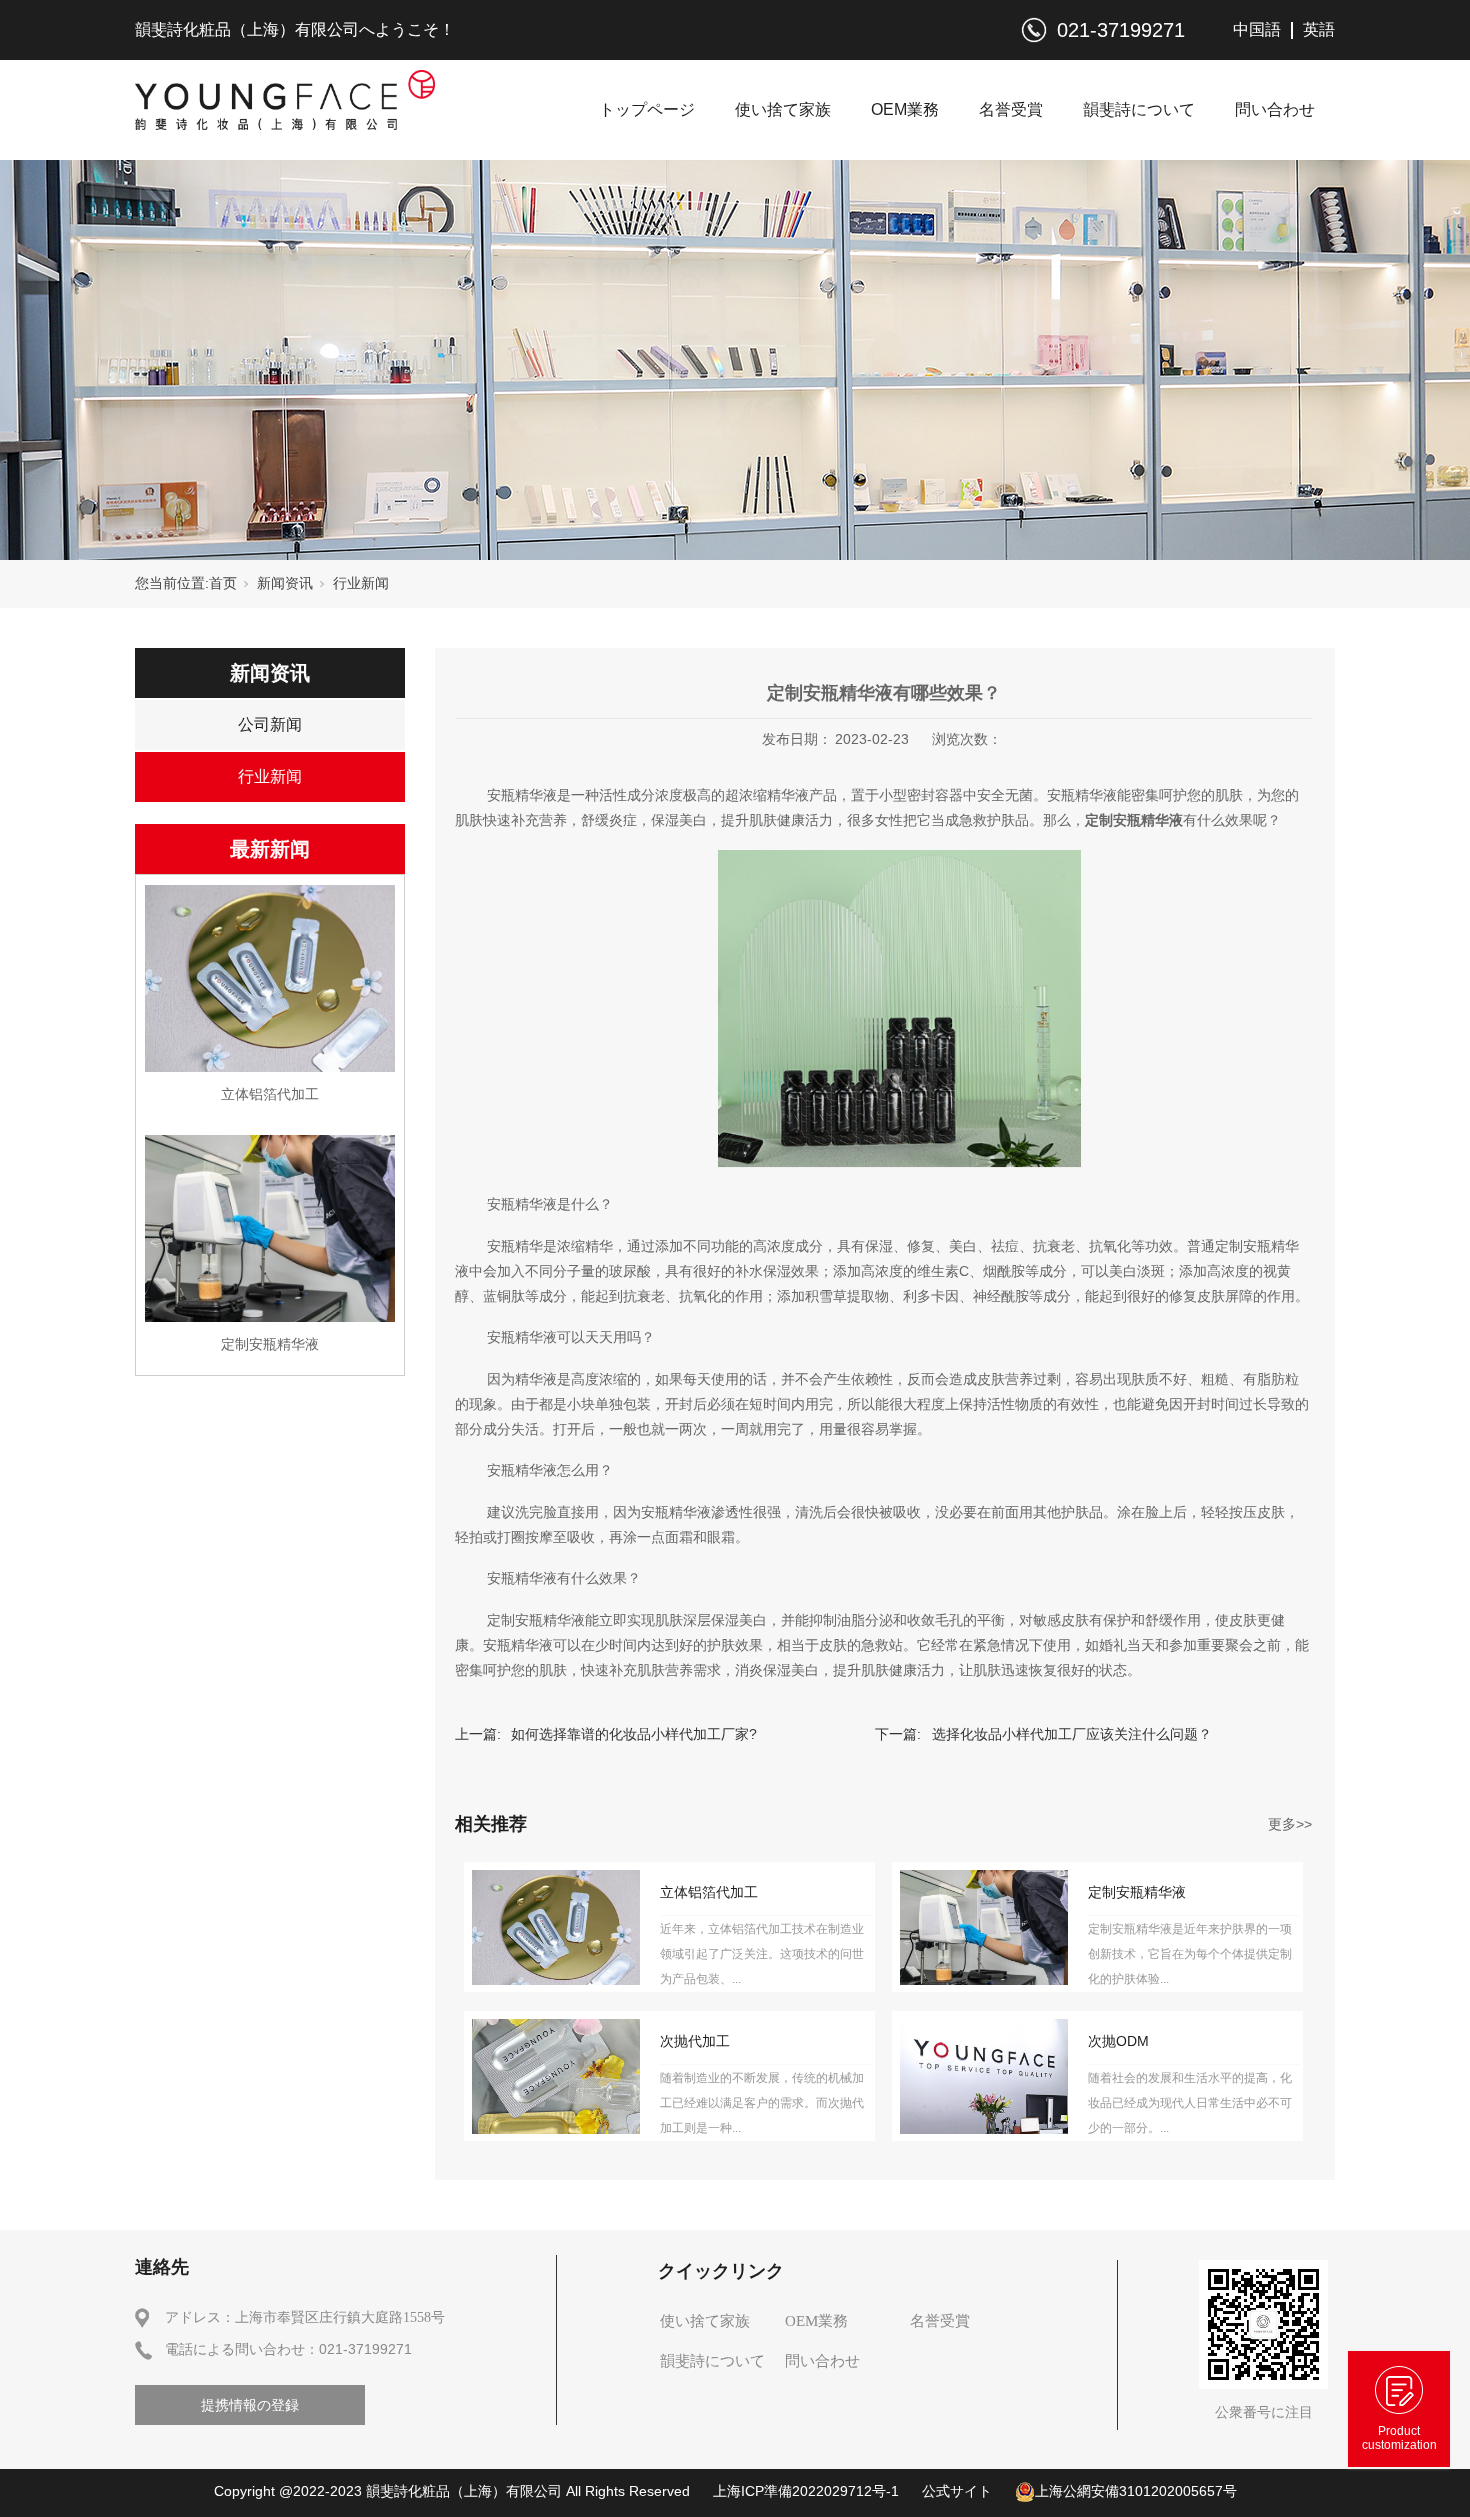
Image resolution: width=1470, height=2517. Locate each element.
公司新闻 (270, 724)
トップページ (647, 109)
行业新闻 (361, 583)
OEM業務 (905, 109)
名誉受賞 (1011, 109)
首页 (223, 583)
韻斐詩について (1139, 109)
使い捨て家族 (783, 109)
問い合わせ (1275, 109)
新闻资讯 (285, 583)
